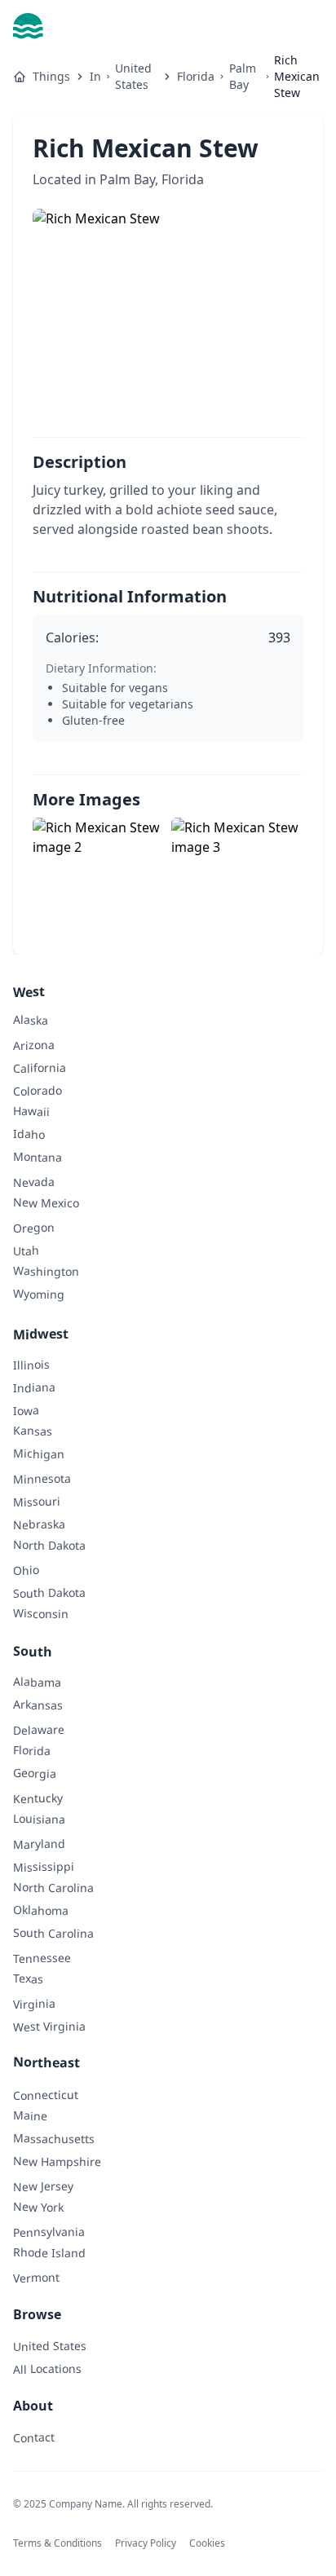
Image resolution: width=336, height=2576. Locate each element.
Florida (196, 76)
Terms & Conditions (57, 2543)
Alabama (37, 1682)
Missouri (37, 1502)
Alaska (31, 1019)
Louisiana (39, 1819)
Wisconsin (41, 1613)
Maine (30, 2115)
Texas (28, 1978)
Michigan (39, 1453)
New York (38, 2207)
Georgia (35, 1773)
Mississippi (44, 1867)
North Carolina (53, 1887)
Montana (38, 1157)
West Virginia (49, 2027)
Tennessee (42, 1958)
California (40, 1068)
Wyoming (39, 1294)
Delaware (39, 1730)
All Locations (47, 2369)
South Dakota (49, 1593)
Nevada (34, 1182)
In (95, 76)
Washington (46, 1271)
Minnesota (42, 1479)
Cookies (207, 2543)
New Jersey (43, 2186)
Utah (26, 1250)
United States (133, 76)
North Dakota (49, 1545)
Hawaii (31, 1111)
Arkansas (38, 1705)
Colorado (38, 1091)
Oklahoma (41, 1910)
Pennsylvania (49, 2232)
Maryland (39, 1844)
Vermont (36, 2277)
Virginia (34, 2003)
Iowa (26, 1410)
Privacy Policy (146, 2543)
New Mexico (46, 1202)
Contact (34, 2437)
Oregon (34, 1227)
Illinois (31, 1364)
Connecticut (46, 2095)
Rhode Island (49, 2252)
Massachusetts (54, 2138)
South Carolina (53, 1933)
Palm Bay (243, 76)
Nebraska (39, 1524)
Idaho (29, 1134)
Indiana (34, 1387)
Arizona (34, 1045)
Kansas (33, 1430)
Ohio (26, 1570)
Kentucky (38, 1798)
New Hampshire (57, 2161)
